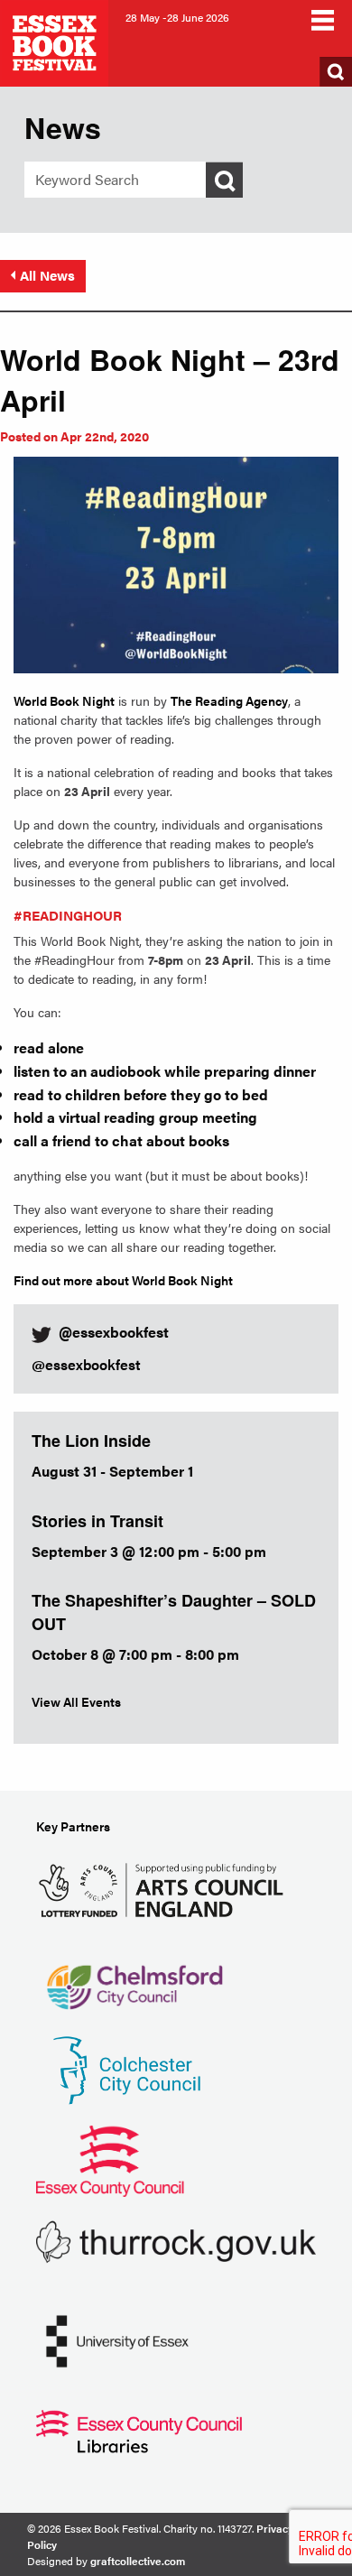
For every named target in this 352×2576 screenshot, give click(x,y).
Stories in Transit (97, 1521)
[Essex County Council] (110, 2159)
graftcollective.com (138, 2561)
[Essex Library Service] (139, 2429)
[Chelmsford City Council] (134, 1978)
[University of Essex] (117, 2339)
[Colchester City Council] (126, 2068)
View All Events (76, 1701)
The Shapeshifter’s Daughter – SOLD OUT (174, 1612)
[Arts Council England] (165, 1888)
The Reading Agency (229, 700)
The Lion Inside (91, 1441)
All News (47, 275)
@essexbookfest (86, 1364)
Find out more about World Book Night (123, 1280)
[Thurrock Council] (176, 2240)
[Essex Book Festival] (56, 41)
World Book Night (64, 700)
